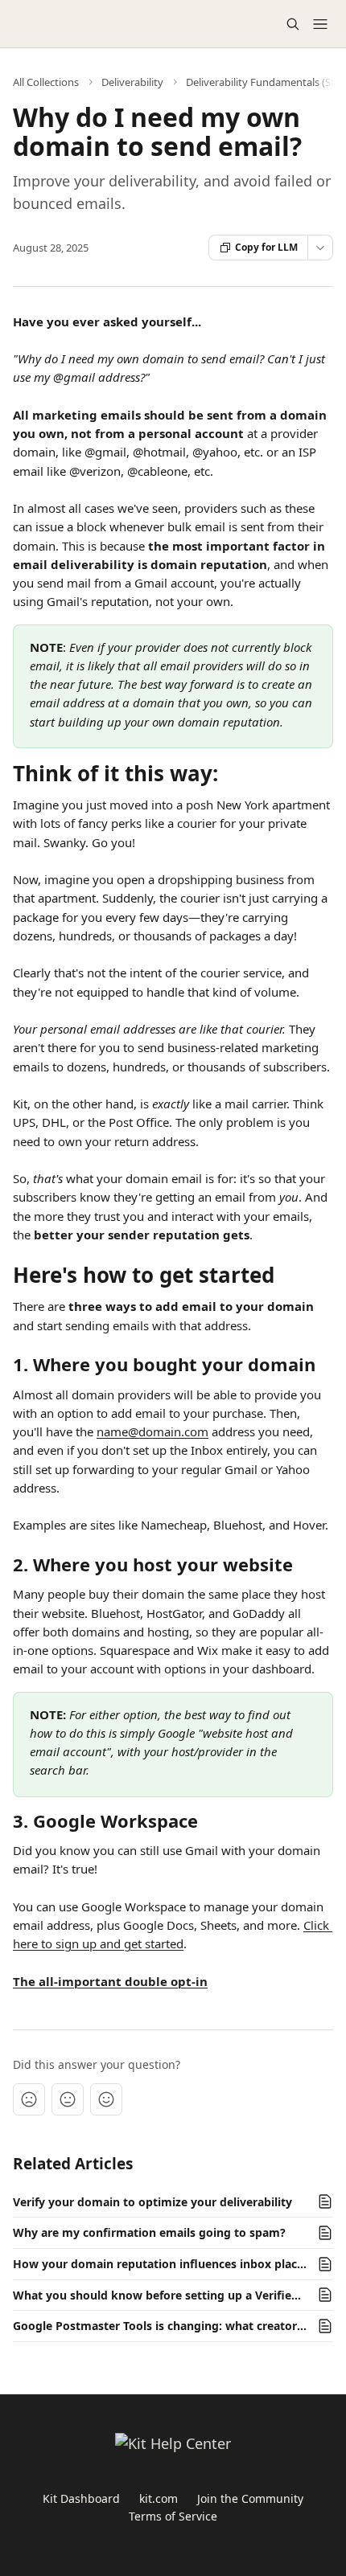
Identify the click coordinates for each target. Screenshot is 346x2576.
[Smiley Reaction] (106, 2099)
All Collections (46, 82)
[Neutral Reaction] (68, 2099)
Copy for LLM (266, 247)
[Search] (293, 24)
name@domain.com (152, 1431)
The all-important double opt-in (110, 1981)
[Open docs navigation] (320, 24)
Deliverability (132, 82)
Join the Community (250, 2498)
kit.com (159, 2498)
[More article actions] (320, 248)
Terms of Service (173, 2516)
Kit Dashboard (81, 2498)
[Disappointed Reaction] (29, 2099)
